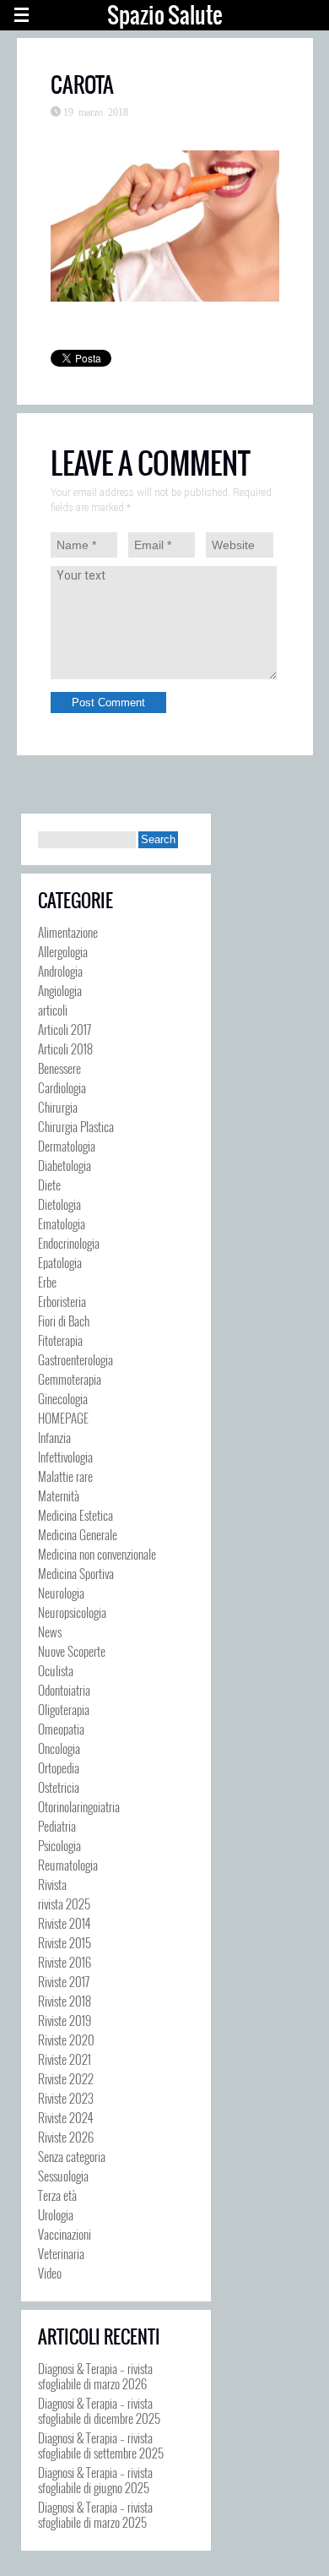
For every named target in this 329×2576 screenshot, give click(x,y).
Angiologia (60, 990)
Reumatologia (68, 1865)
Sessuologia (63, 2176)
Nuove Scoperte (72, 1651)
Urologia (56, 2214)
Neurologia (61, 1593)
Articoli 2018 (65, 1048)
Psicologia (59, 1845)
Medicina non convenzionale (97, 1554)
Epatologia (60, 1262)
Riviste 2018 (65, 2001)
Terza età (57, 2195)
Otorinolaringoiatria (79, 1806)
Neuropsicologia (72, 1612)
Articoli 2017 (65, 1029)
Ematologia (62, 1223)
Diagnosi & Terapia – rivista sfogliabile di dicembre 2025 (99, 2410)
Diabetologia (65, 1165)
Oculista (56, 1670)
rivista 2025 (64, 1903)
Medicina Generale (78, 1534)
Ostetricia (59, 1787)
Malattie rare (65, 1476)
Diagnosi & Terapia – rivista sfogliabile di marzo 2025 (95, 2514)
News (50, 1631)
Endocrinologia (69, 1243)
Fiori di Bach (64, 1321)
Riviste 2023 (66, 2098)
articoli (53, 1010)
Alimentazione (68, 932)
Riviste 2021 (65, 2059)
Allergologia (63, 951)
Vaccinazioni (65, 2234)
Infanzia (54, 1437)
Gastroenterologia (76, 1359)
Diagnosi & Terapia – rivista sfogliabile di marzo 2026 (95, 2376)
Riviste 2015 (65, 1942)
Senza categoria (72, 2156)
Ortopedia (59, 1767)
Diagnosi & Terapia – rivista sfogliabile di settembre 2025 (101, 2445)
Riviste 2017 (64, 1981)
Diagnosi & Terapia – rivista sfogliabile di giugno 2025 (95, 2480)
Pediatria (57, 1826)
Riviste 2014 (64, 1923)
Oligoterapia (64, 1709)
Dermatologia (67, 1146)
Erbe (47, 1282)
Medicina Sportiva (76, 1573)
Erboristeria (62, 1301)
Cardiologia (62, 1087)
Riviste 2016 (65, 1962)
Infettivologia (65, 1457)
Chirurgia (58, 1107)
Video (50, 2273)
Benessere (59, 1068)
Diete (49, 1185)
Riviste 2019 (65, 2020)
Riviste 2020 (66, 2040)
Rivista (52, 1884)
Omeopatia (61, 1729)
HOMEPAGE (63, 1418)
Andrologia (60, 971)
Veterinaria (61, 2253)
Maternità (59, 1495)
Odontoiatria (64, 1690)
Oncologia (59, 1748)
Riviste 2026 (66, 2137)
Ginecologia (63, 1398)
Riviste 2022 (66, 2078)
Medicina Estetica (76, 1515)
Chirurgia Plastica (76, 1126)
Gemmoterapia (70, 1379)
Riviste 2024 (65, 2117)
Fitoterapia (60, 1340)
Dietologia (59, 1204)
